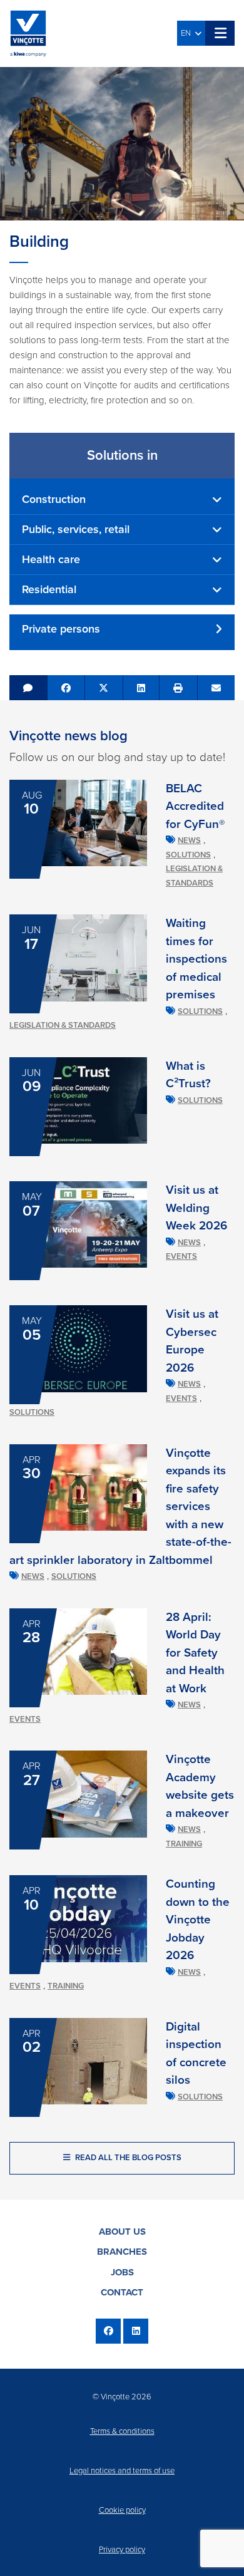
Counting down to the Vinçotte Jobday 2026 (198, 1920)
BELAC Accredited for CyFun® (195, 806)
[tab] (122, 500)
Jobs (122, 2272)
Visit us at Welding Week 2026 (196, 1208)
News (189, 841)
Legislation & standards (63, 1025)
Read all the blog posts (127, 2158)
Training (184, 1844)
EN (188, 33)
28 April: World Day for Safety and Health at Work (195, 1653)
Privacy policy (122, 2550)
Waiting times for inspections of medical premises (196, 959)
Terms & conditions (122, 2431)
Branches (122, 2252)
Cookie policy (122, 2510)
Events (181, 1256)
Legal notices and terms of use (122, 2471)
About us (122, 2232)
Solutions (188, 855)
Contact (122, 2292)
